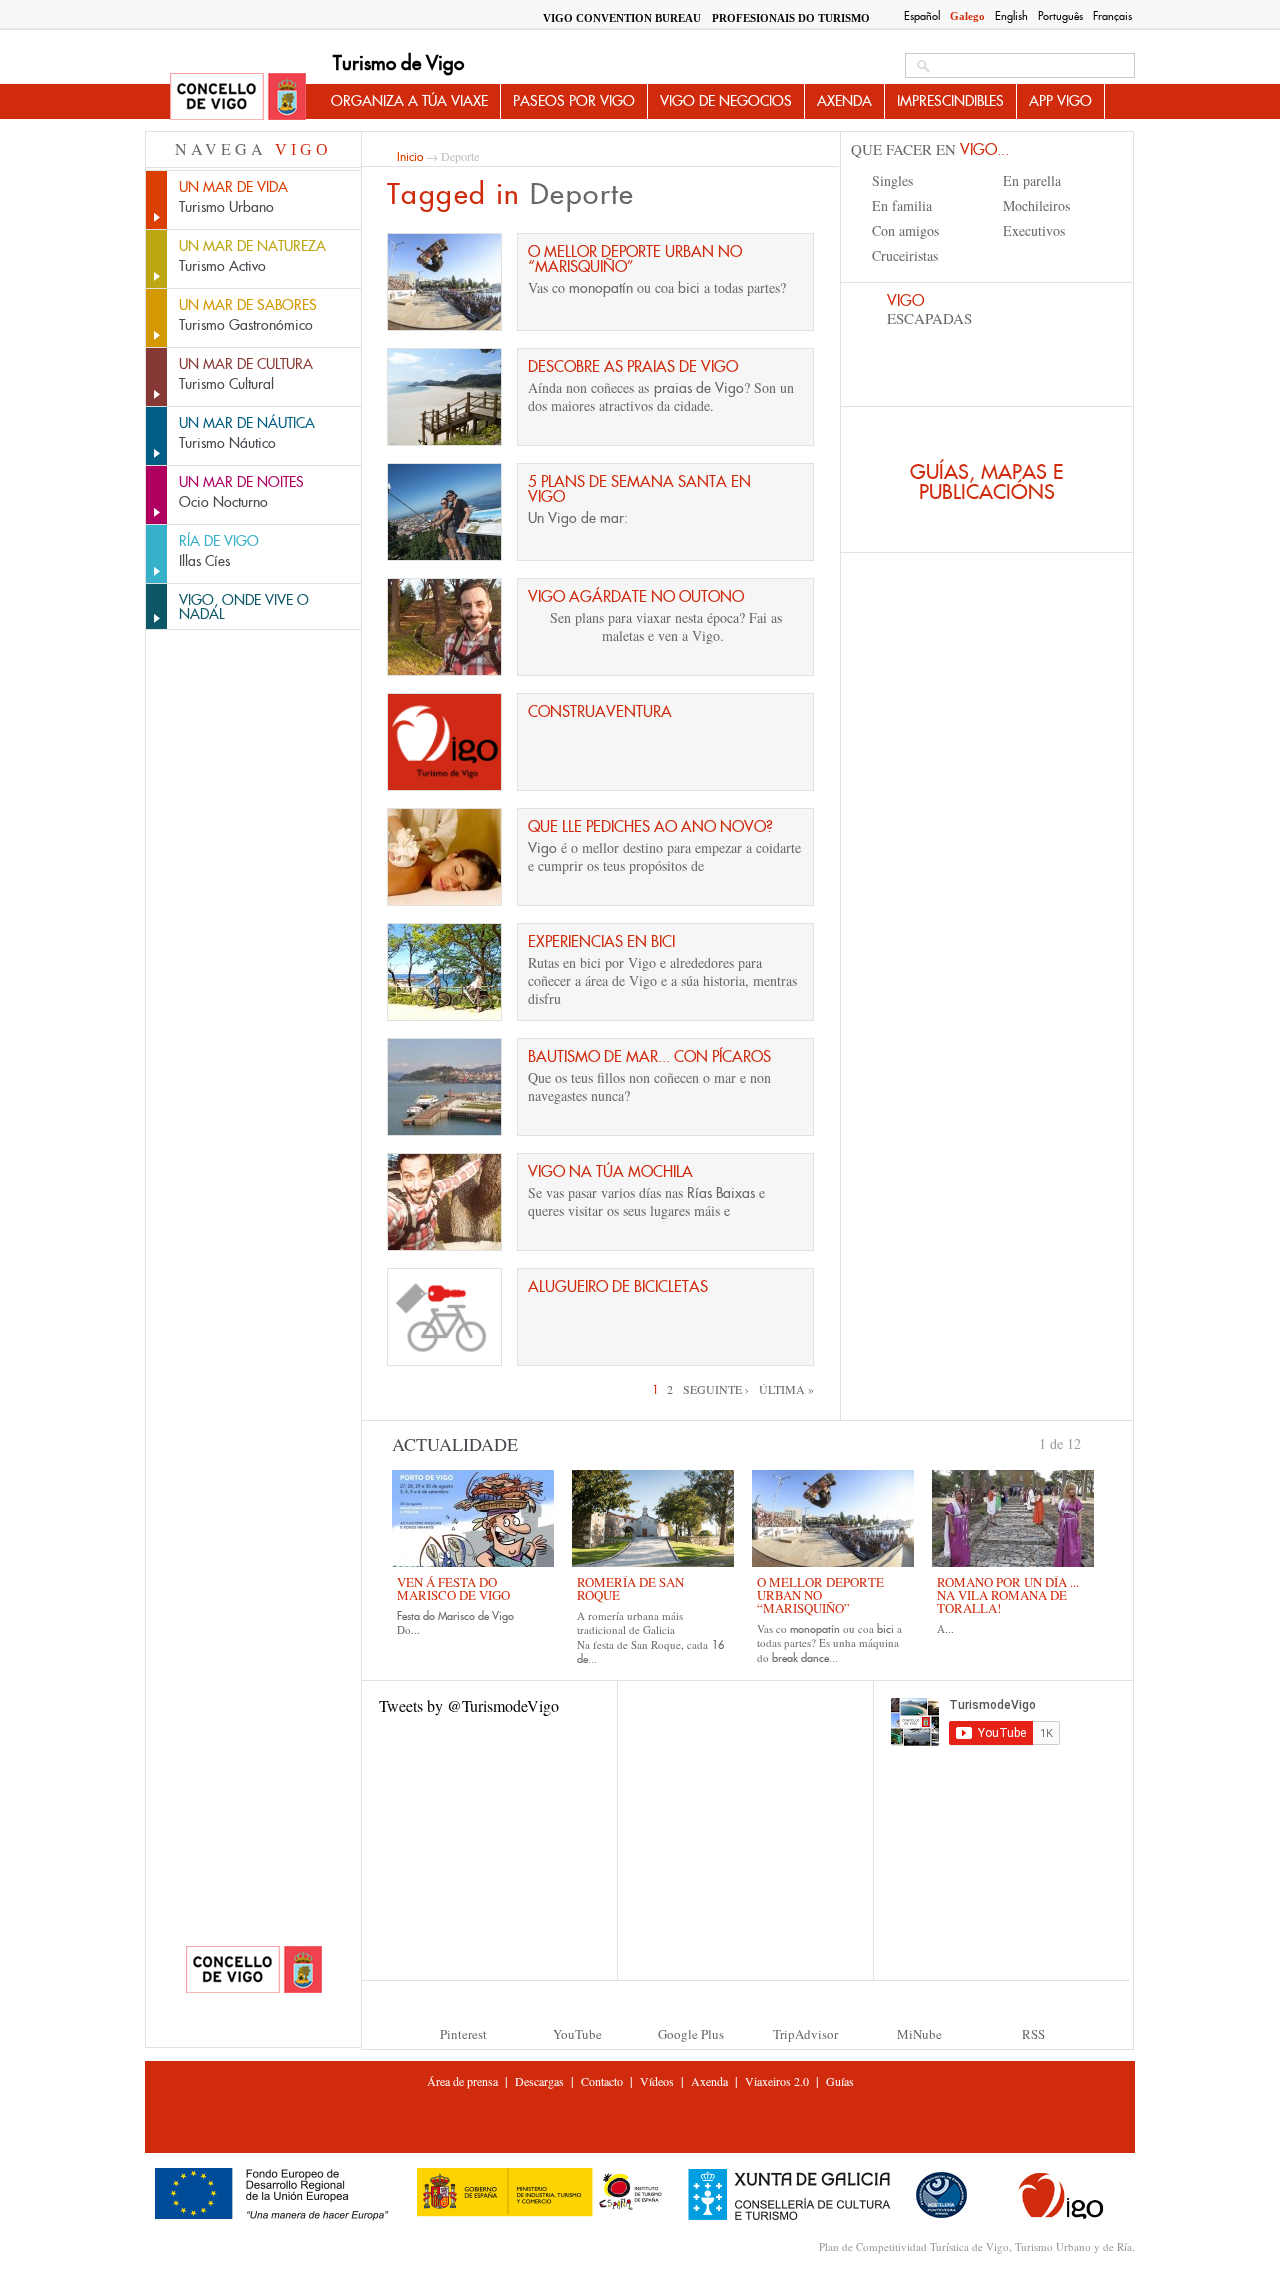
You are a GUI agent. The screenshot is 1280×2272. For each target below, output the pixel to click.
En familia (902, 205)
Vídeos (657, 2081)
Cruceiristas (905, 255)
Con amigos (905, 230)
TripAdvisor (805, 2034)
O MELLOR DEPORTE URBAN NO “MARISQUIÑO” (635, 259)
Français (1112, 16)
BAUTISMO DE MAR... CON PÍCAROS (649, 1056)
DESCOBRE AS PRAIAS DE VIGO (633, 366)
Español (922, 16)
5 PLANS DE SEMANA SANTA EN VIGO (639, 489)
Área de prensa (462, 2081)
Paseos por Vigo (574, 101)
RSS (1033, 2034)
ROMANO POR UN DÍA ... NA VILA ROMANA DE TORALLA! (1008, 1595)
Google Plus (691, 2034)
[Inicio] (238, 97)
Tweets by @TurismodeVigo (469, 1705)
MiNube (919, 2034)
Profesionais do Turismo (791, 18)
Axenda (844, 101)
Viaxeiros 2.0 (777, 2081)
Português (1060, 16)
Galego (967, 16)
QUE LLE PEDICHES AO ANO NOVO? (650, 826)
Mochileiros (1036, 205)
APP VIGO (1060, 101)
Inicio (410, 156)
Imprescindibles (950, 101)
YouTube (577, 2034)
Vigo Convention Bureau (622, 18)
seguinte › (716, 1389)
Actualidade (455, 1444)
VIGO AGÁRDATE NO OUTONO (636, 596)
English (1011, 16)
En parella (1032, 180)
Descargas (539, 2081)
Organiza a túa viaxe (409, 101)
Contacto (602, 2081)
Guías (840, 2081)
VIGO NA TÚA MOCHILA (610, 1171)
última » (786, 1389)
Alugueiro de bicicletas (618, 1286)
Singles (892, 180)
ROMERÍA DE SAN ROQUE (630, 1588)
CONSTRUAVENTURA (600, 711)
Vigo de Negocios (726, 101)
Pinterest (463, 2034)
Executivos (1034, 230)
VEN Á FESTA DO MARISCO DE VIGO (453, 1588)
